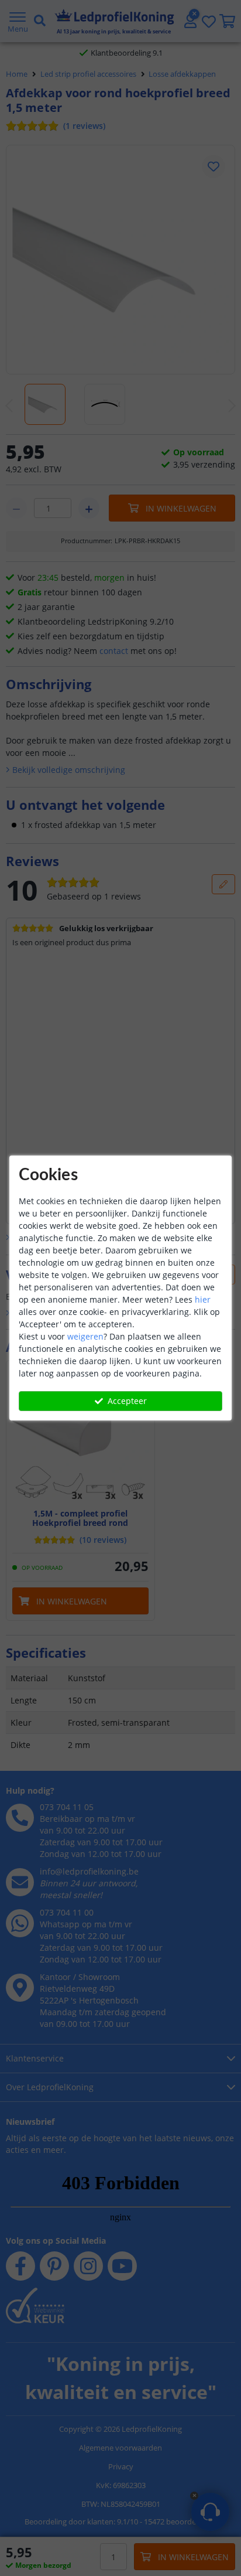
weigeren (85, 1336)
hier (203, 1299)
